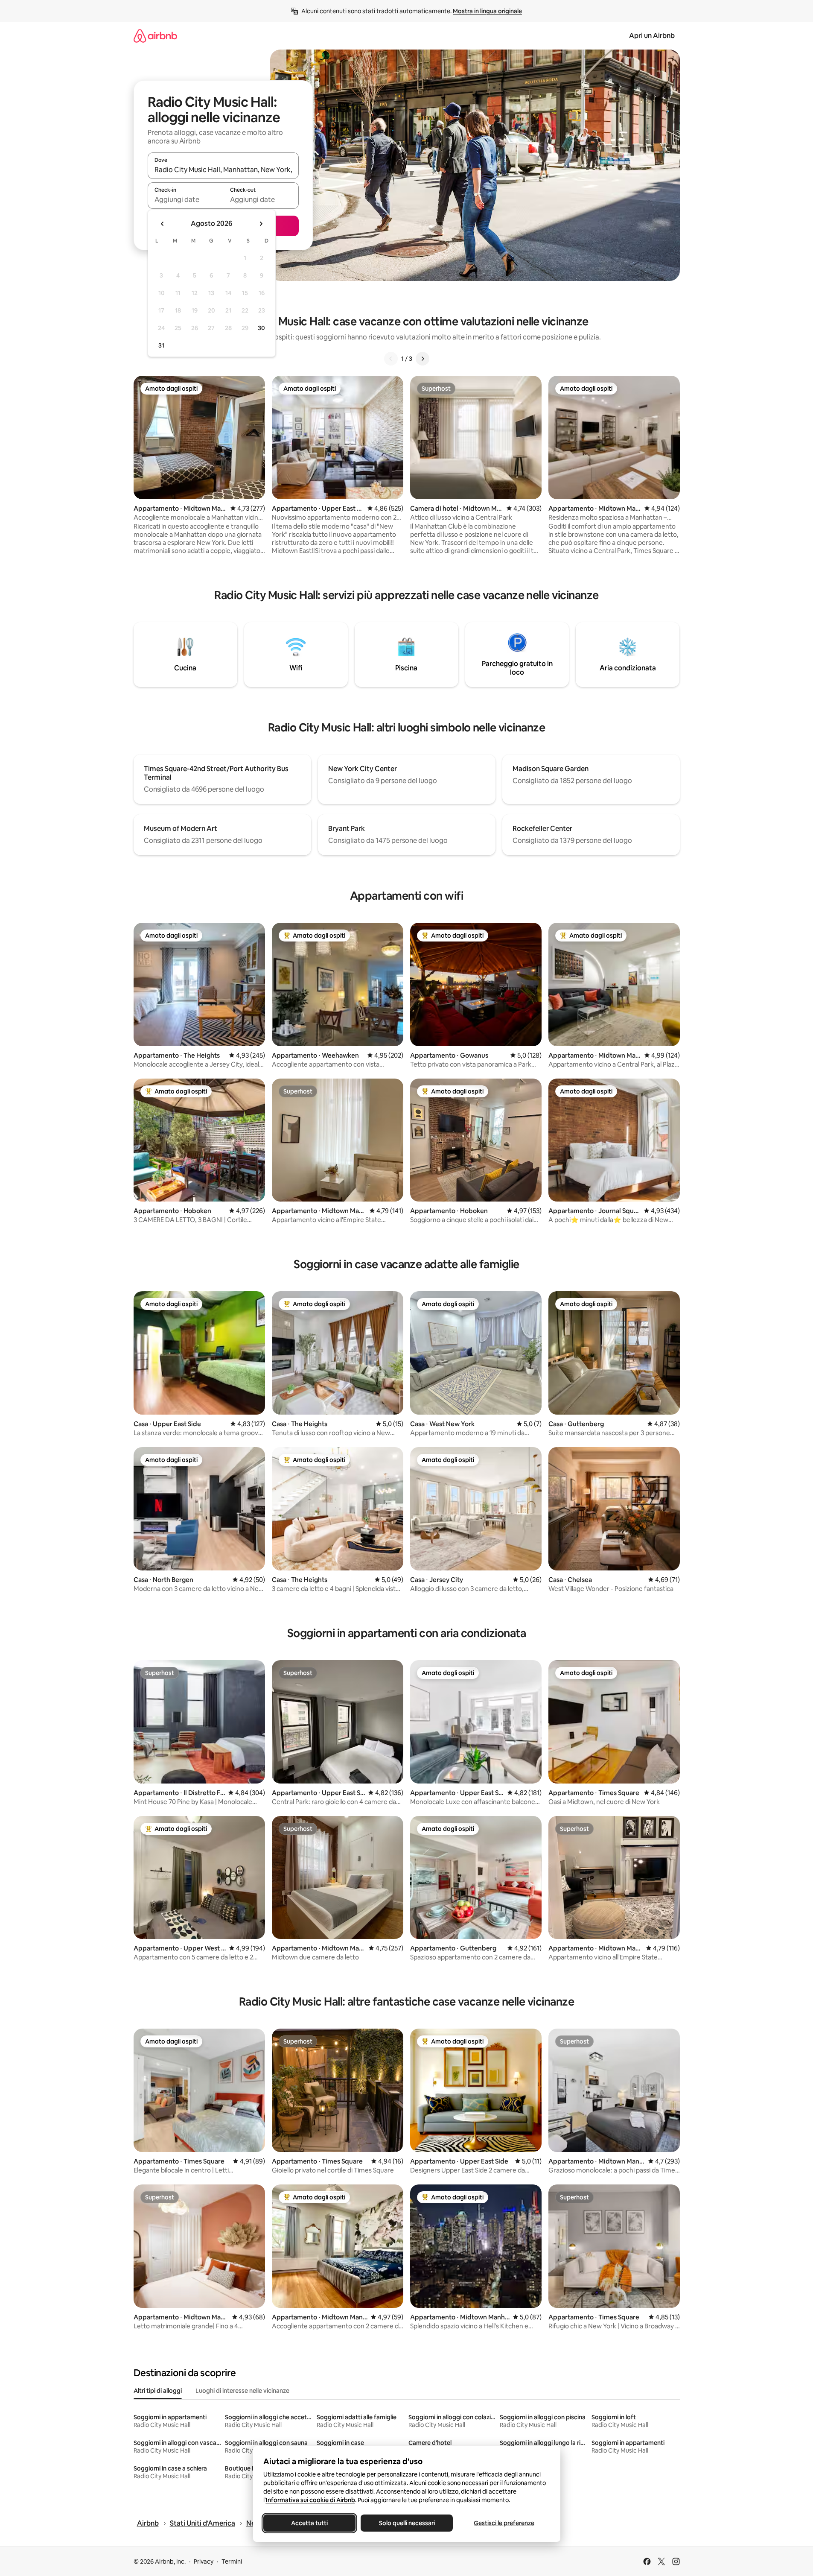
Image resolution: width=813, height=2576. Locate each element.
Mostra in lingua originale (487, 11)
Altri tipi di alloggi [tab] (158, 2391)
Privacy (204, 2561)
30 (261, 328)
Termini (232, 2561)
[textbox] (185, 199)
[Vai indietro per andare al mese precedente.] (163, 224)
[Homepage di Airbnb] (155, 36)
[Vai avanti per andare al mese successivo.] (261, 224)
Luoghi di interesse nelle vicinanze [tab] (242, 2391)
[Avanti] (423, 359)
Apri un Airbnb (652, 36)
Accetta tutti (309, 2523)
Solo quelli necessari (406, 2523)
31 (161, 345)
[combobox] (223, 170)
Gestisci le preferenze (504, 2523)
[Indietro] (391, 359)
